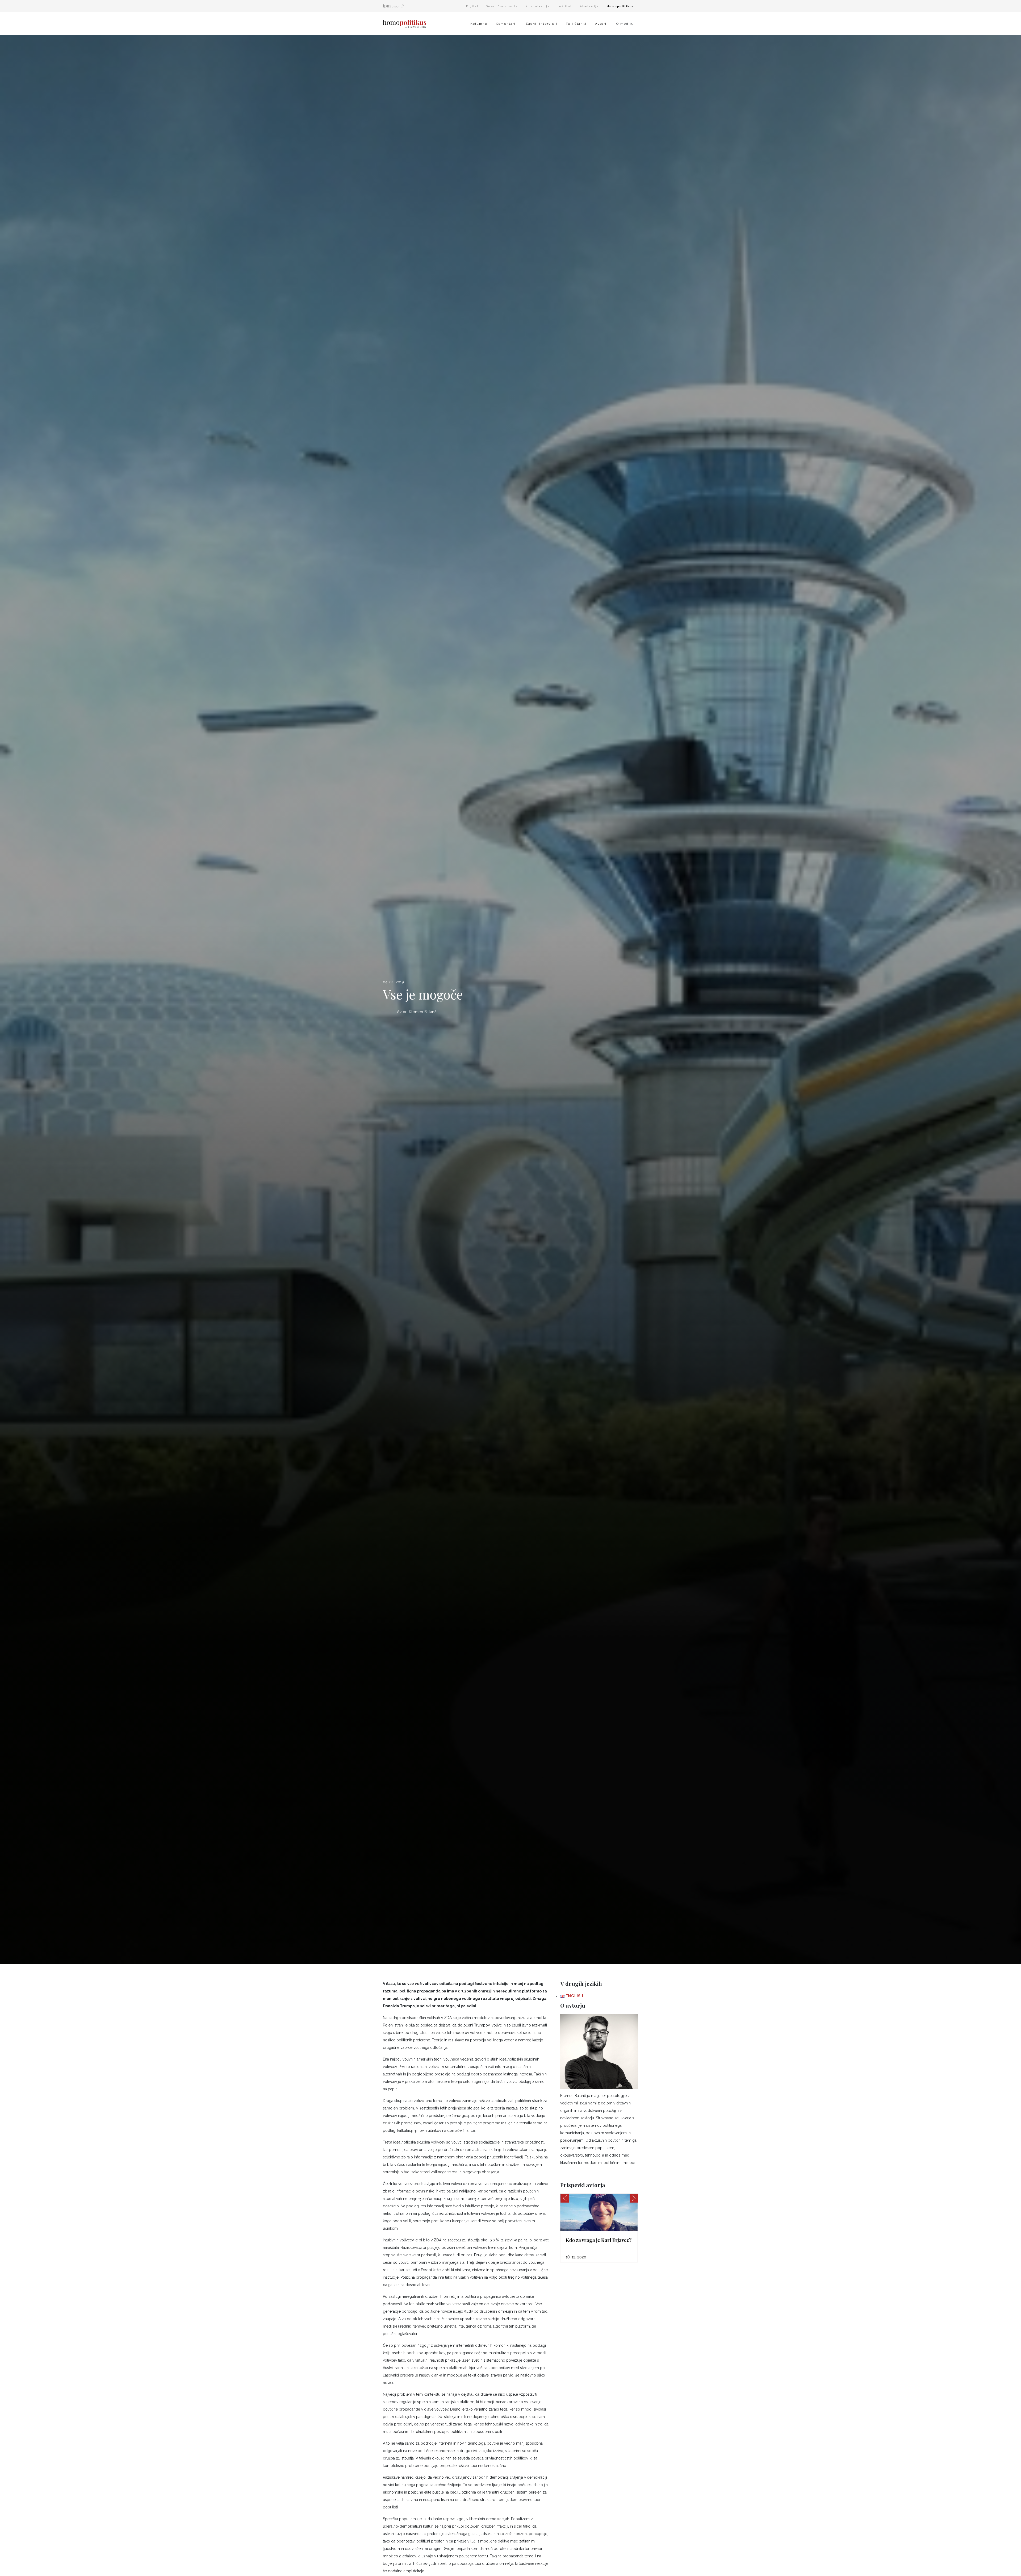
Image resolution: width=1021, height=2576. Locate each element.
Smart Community (502, 6)
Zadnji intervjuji (541, 24)
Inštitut (565, 6)
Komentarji (506, 24)
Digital (472, 6)
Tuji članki (576, 24)
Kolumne (479, 24)
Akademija (589, 6)
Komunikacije (538, 6)
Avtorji (601, 24)
